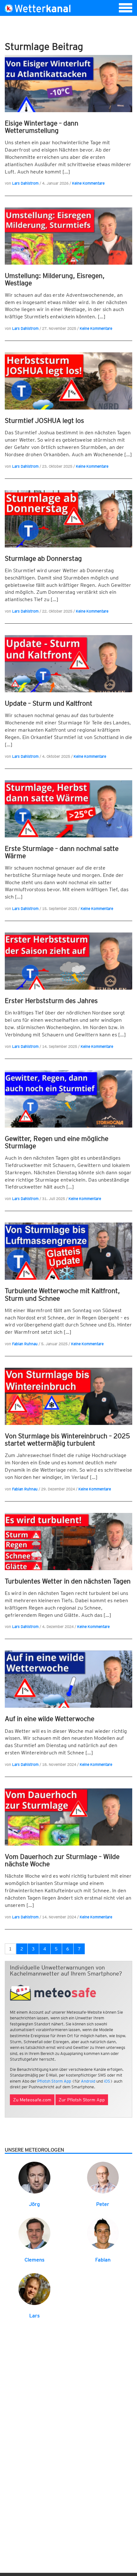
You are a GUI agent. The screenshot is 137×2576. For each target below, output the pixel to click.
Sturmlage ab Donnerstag (43, 558)
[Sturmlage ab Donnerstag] (68, 519)
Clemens (34, 2260)
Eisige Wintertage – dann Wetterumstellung (42, 127)
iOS (107, 2081)
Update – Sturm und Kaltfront (49, 703)
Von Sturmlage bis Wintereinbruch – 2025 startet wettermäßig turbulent (67, 1440)
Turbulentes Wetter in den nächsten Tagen (68, 1581)
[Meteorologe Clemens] (34, 2233)
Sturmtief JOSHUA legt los (44, 420)
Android (88, 2081)
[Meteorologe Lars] (34, 2289)
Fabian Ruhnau (25, 1344)
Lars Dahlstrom (25, 183)
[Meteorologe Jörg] (34, 2177)
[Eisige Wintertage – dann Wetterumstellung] (68, 84)
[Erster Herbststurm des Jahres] (68, 961)
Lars (34, 2316)
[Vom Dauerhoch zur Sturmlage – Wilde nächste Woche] (68, 1817)
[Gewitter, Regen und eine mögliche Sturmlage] (68, 1099)
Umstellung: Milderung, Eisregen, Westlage (55, 279)
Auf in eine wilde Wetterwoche (50, 1719)
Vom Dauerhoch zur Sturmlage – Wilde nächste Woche (62, 1860)
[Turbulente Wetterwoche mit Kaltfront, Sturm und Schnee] (68, 1251)
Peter (103, 2204)
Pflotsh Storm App (54, 2081)
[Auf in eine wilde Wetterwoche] (68, 1679)
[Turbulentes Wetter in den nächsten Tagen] (68, 1542)
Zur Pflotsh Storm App (82, 2100)
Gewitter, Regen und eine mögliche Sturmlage (57, 1142)
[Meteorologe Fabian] (103, 2233)
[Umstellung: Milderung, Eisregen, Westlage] (68, 236)
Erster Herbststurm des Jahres (51, 1001)
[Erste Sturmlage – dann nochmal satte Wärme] (68, 809)
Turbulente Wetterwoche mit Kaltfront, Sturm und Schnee (62, 1294)
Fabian (103, 2260)
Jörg (34, 2204)
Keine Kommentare (88, 183)
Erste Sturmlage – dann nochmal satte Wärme (62, 852)
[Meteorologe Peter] (103, 2177)
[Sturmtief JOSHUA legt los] (68, 381)
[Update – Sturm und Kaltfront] (68, 664)
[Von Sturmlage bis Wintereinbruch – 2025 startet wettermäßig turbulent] (68, 1396)
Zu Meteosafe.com (32, 2100)
